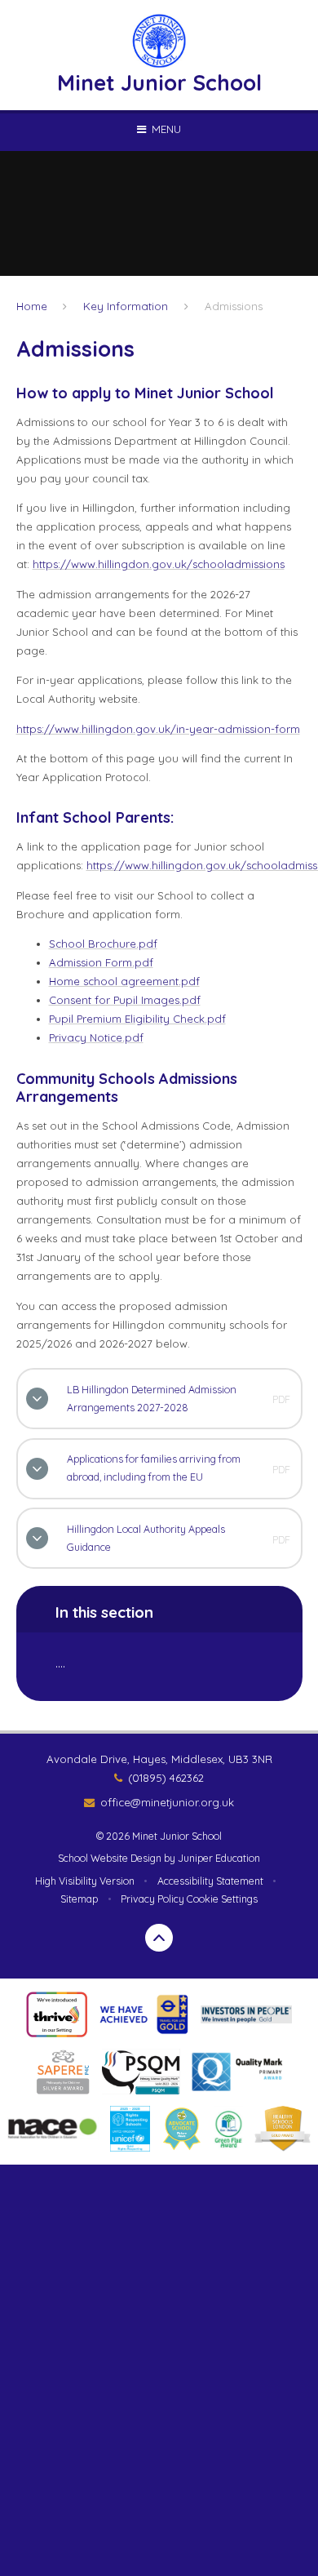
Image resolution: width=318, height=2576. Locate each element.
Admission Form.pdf (101, 962)
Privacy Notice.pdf (96, 1037)
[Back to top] (159, 1938)
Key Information (126, 306)
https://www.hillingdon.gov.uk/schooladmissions (159, 564)
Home (32, 306)
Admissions (234, 306)
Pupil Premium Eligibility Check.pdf (137, 1019)
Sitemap (79, 1899)
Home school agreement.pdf (124, 981)
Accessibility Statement (210, 1881)
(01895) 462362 (166, 1778)
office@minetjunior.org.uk (167, 1802)
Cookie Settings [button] (222, 1899)
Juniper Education (219, 1858)
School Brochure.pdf (103, 944)
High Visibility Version (85, 1881)
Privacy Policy (152, 1899)
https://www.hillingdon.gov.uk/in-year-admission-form (158, 729)
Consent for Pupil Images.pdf (125, 1000)
